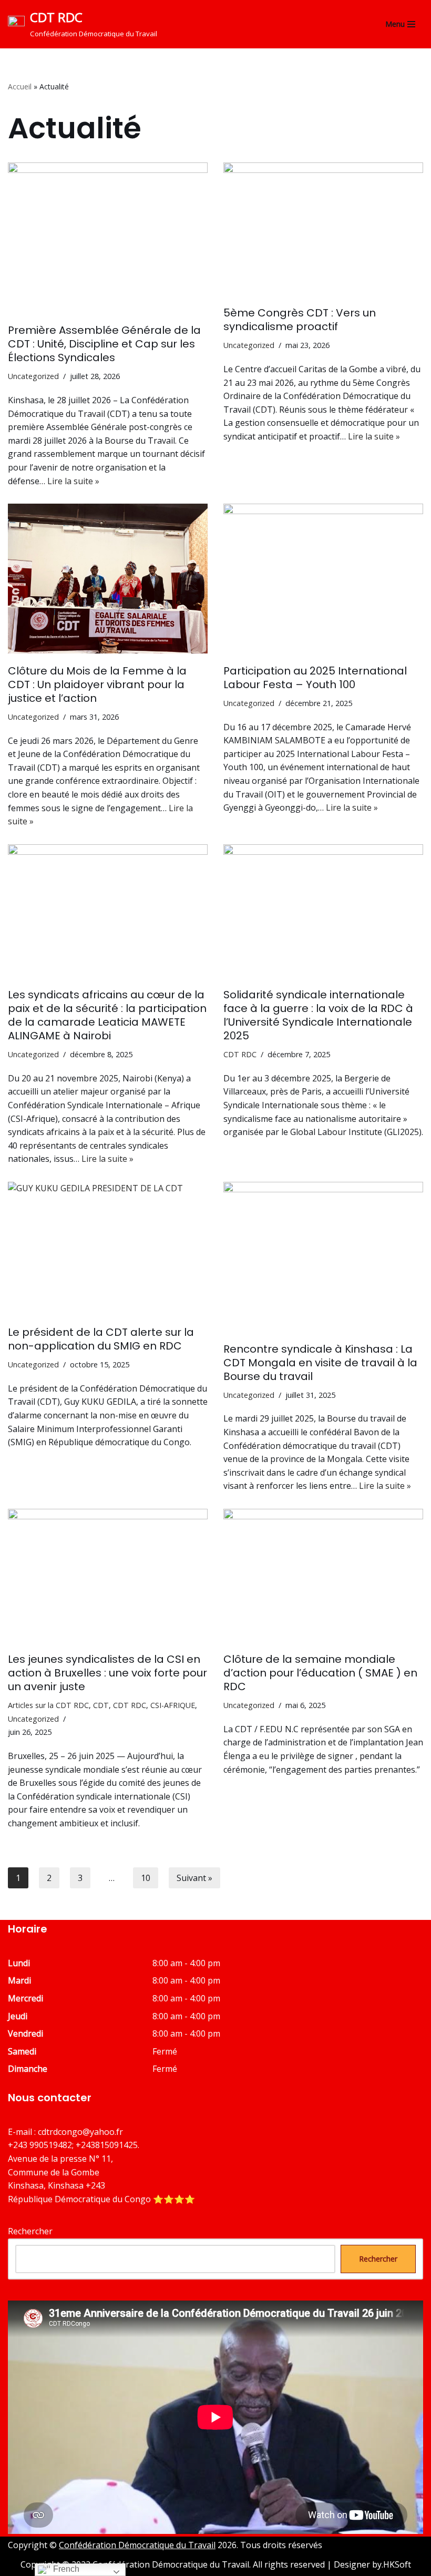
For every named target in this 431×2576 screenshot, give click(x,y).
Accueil (20, 86)
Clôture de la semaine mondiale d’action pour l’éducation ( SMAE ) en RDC (320, 1673)
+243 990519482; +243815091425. (74, 2145)
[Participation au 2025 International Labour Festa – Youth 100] (323, 579)
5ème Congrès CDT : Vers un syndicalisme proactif (300, 320)
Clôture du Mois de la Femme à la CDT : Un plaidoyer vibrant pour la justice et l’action (97, 684)
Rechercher (30, 2231)
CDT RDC (240, 1054)
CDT (101, 1705)
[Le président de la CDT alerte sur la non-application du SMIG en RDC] (108, 1248)
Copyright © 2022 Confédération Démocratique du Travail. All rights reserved (174, 2564)
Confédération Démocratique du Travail (137, 2545)
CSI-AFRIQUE (173, 1705)
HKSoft (397, 2564)
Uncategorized (33, 376)
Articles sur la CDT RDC (48, 1705)
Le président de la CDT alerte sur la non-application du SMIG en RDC (101, 1339)
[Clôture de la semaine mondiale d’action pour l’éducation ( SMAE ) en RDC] (323, 1575)
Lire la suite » (73, 481)
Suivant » (194, 1878)
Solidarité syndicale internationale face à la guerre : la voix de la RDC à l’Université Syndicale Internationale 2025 (318, 1015)
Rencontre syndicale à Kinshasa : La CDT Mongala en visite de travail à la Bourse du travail (320, 1363)
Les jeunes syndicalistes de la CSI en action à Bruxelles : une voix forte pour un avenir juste (107, 1673)
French (65, 2569)
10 (146, 1878)
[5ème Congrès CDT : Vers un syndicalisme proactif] (323, 229)
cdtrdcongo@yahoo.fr (80, 2132)
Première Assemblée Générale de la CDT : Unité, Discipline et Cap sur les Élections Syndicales (104, 344)
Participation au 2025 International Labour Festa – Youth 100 (315, 678)
